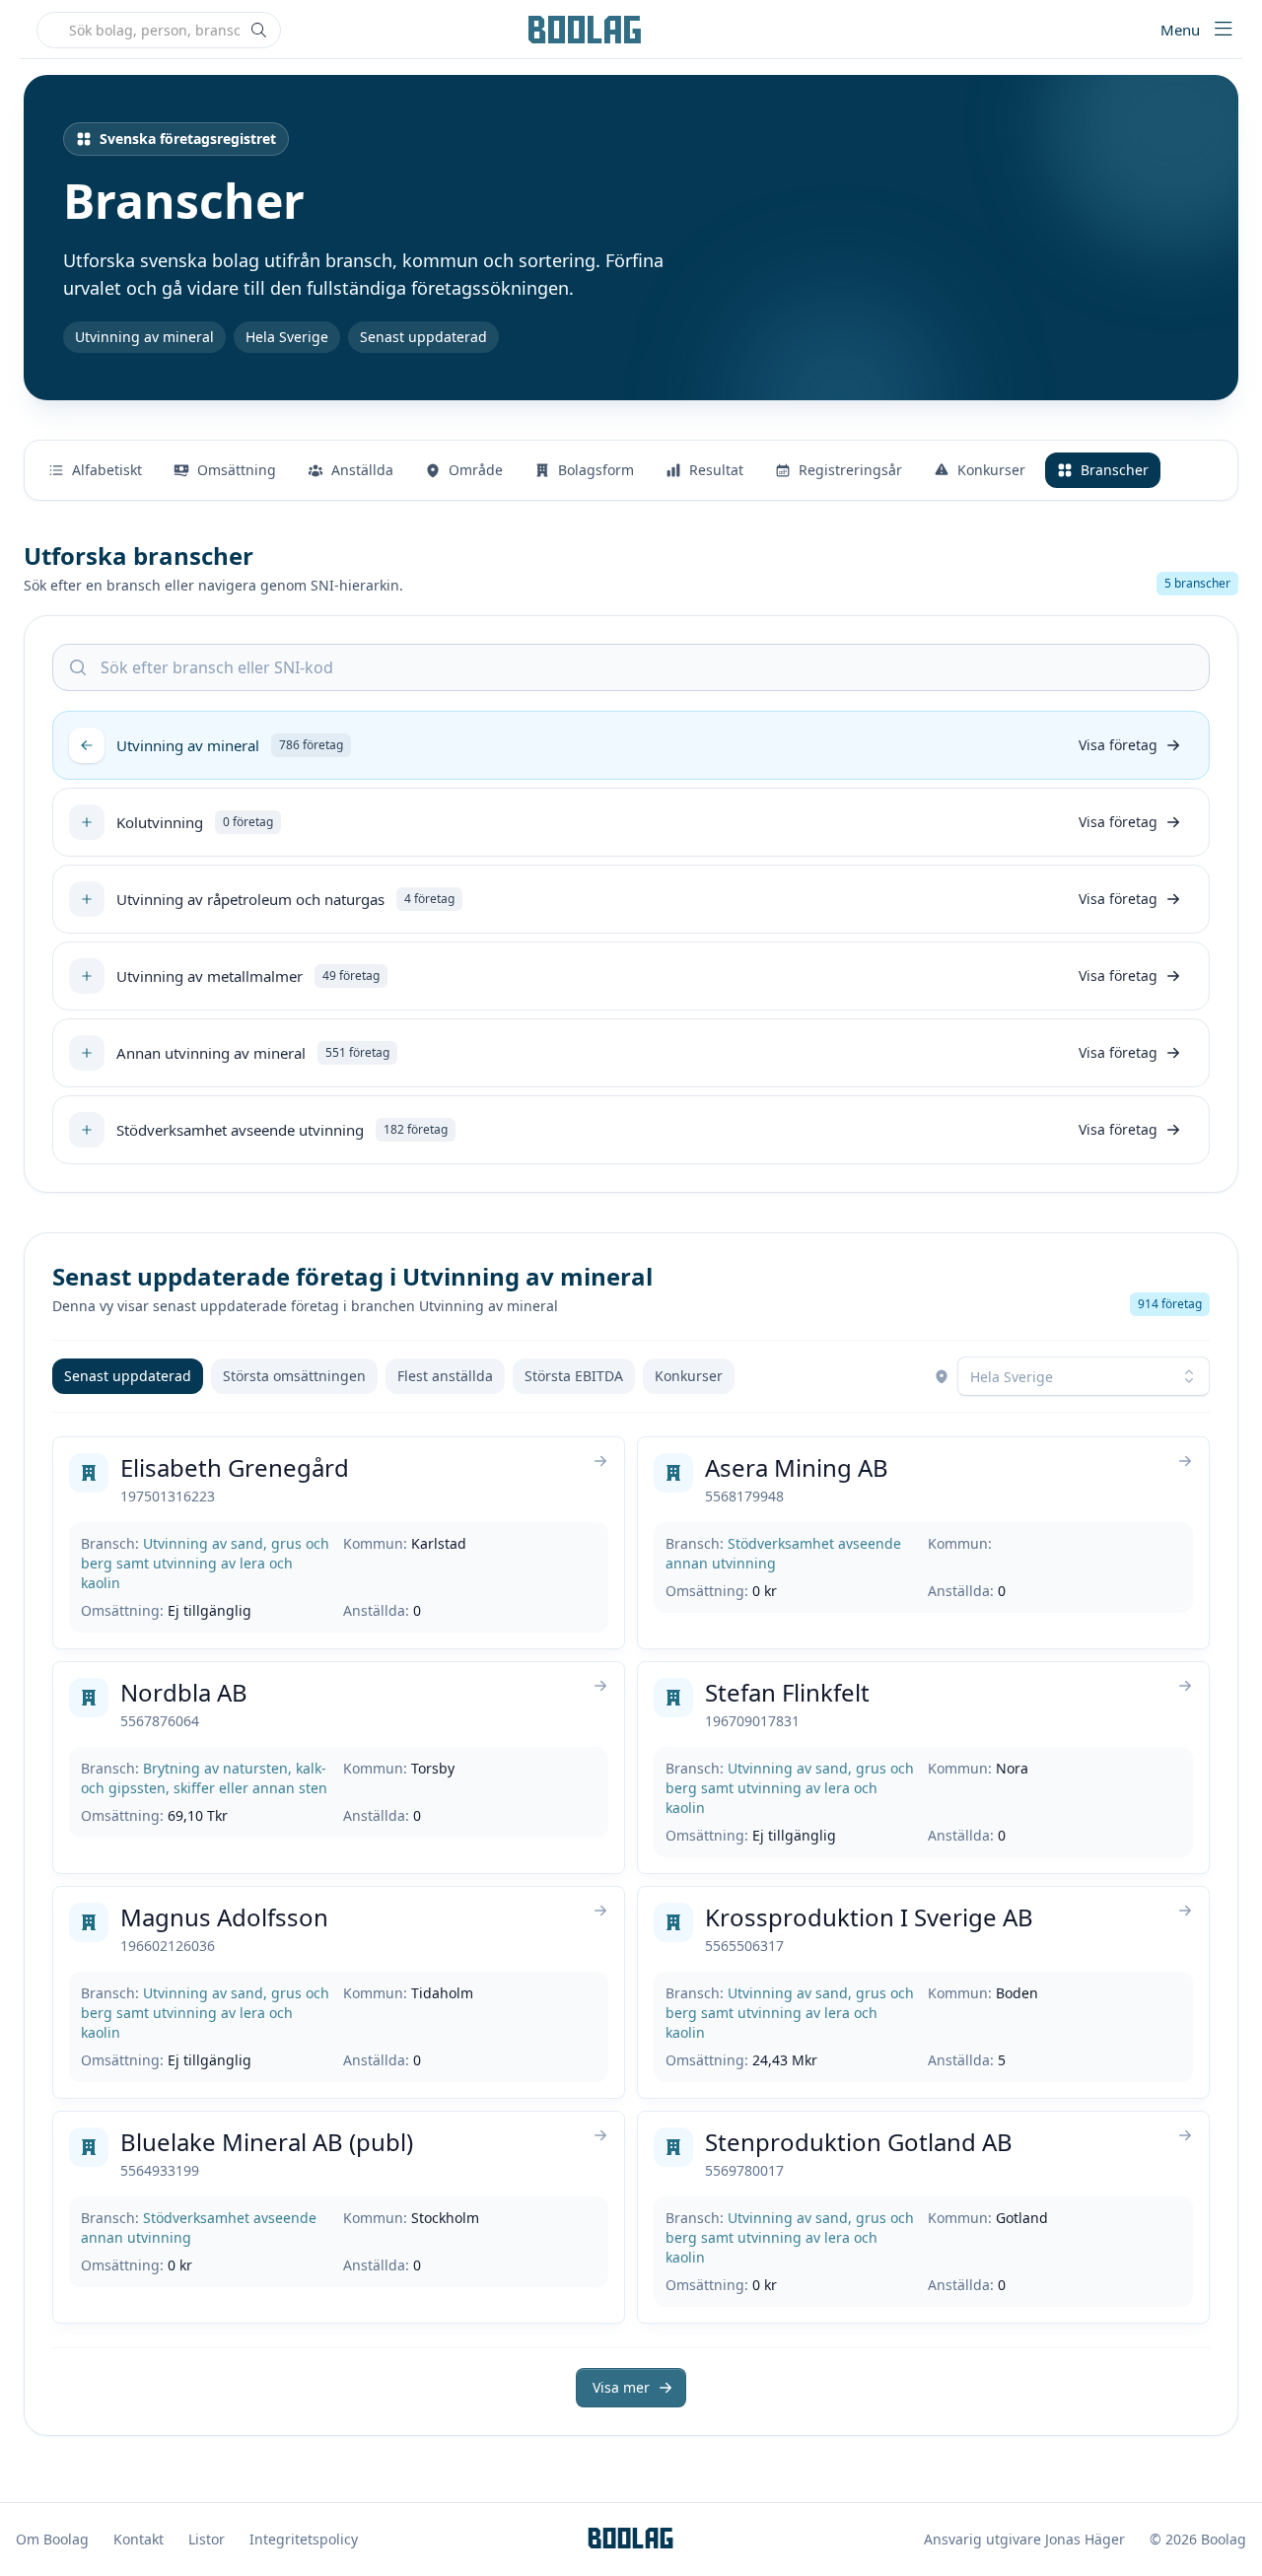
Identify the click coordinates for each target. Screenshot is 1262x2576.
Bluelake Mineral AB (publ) (267, 2142)
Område (476, 470)
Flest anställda (445, 1376)
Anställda (362, 470)
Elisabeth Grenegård (235, 1467)
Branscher (1115, 470)
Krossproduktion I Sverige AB (869, 1917)
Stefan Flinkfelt (787, 1692)
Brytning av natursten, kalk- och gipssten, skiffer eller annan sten (204, 1778)
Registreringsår (850, 470)
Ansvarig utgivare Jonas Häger (1024, 2539)
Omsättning (237, 470)
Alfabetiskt (107, 470)
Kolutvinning (160, 822)
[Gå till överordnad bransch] (87, 745)
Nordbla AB (184, 1692)
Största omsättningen (294, 1376)
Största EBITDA (574, 1376)
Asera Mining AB (797, 1467)
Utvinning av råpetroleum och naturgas (250, 899)
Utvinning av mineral (188, 745)
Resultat (716, 470)
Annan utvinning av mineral (211, 1053)
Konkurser (991, 470)
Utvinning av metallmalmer (210, 976)
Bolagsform (596, 470)
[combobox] (1084, 1376)
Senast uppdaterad (128, 1376)
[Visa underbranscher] (87, 822)
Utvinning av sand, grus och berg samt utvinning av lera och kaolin (205, 1563)
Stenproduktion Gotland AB (859, 2142)
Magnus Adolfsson (224, 1917)
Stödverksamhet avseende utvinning (240, 1130)
